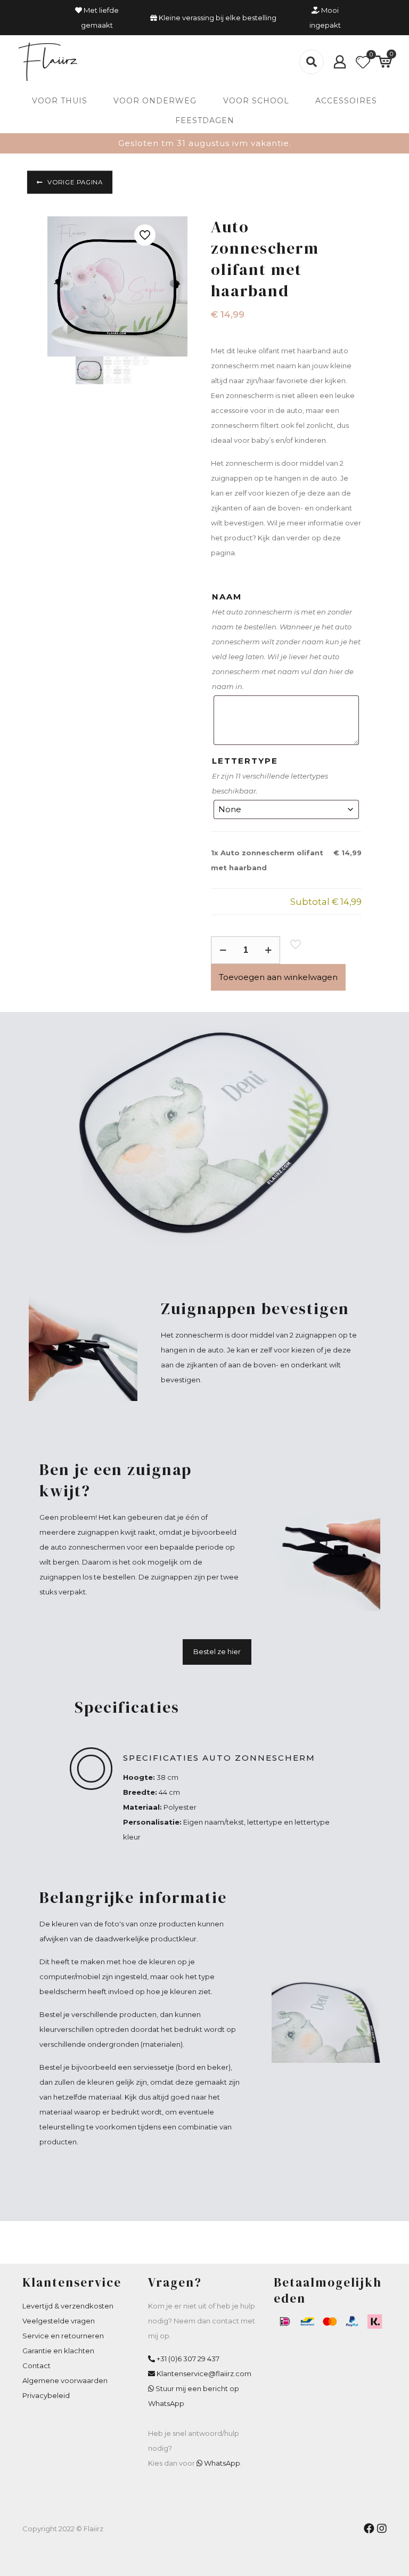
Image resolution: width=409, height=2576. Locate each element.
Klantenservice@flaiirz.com (204, 2374)
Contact (36, 2366)
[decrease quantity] (223, 950)
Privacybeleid (46, 2395)
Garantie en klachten (58, 2351)
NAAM (227, 597)
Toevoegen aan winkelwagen (278, 977)
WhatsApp (222, 2463)
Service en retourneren (63, 2336)
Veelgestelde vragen (59, 2321)
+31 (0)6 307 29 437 (188, 2359)
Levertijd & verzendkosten (68, 2306)
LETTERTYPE (245, 761)
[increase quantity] (268, 950)
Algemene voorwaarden (65, 2380)
